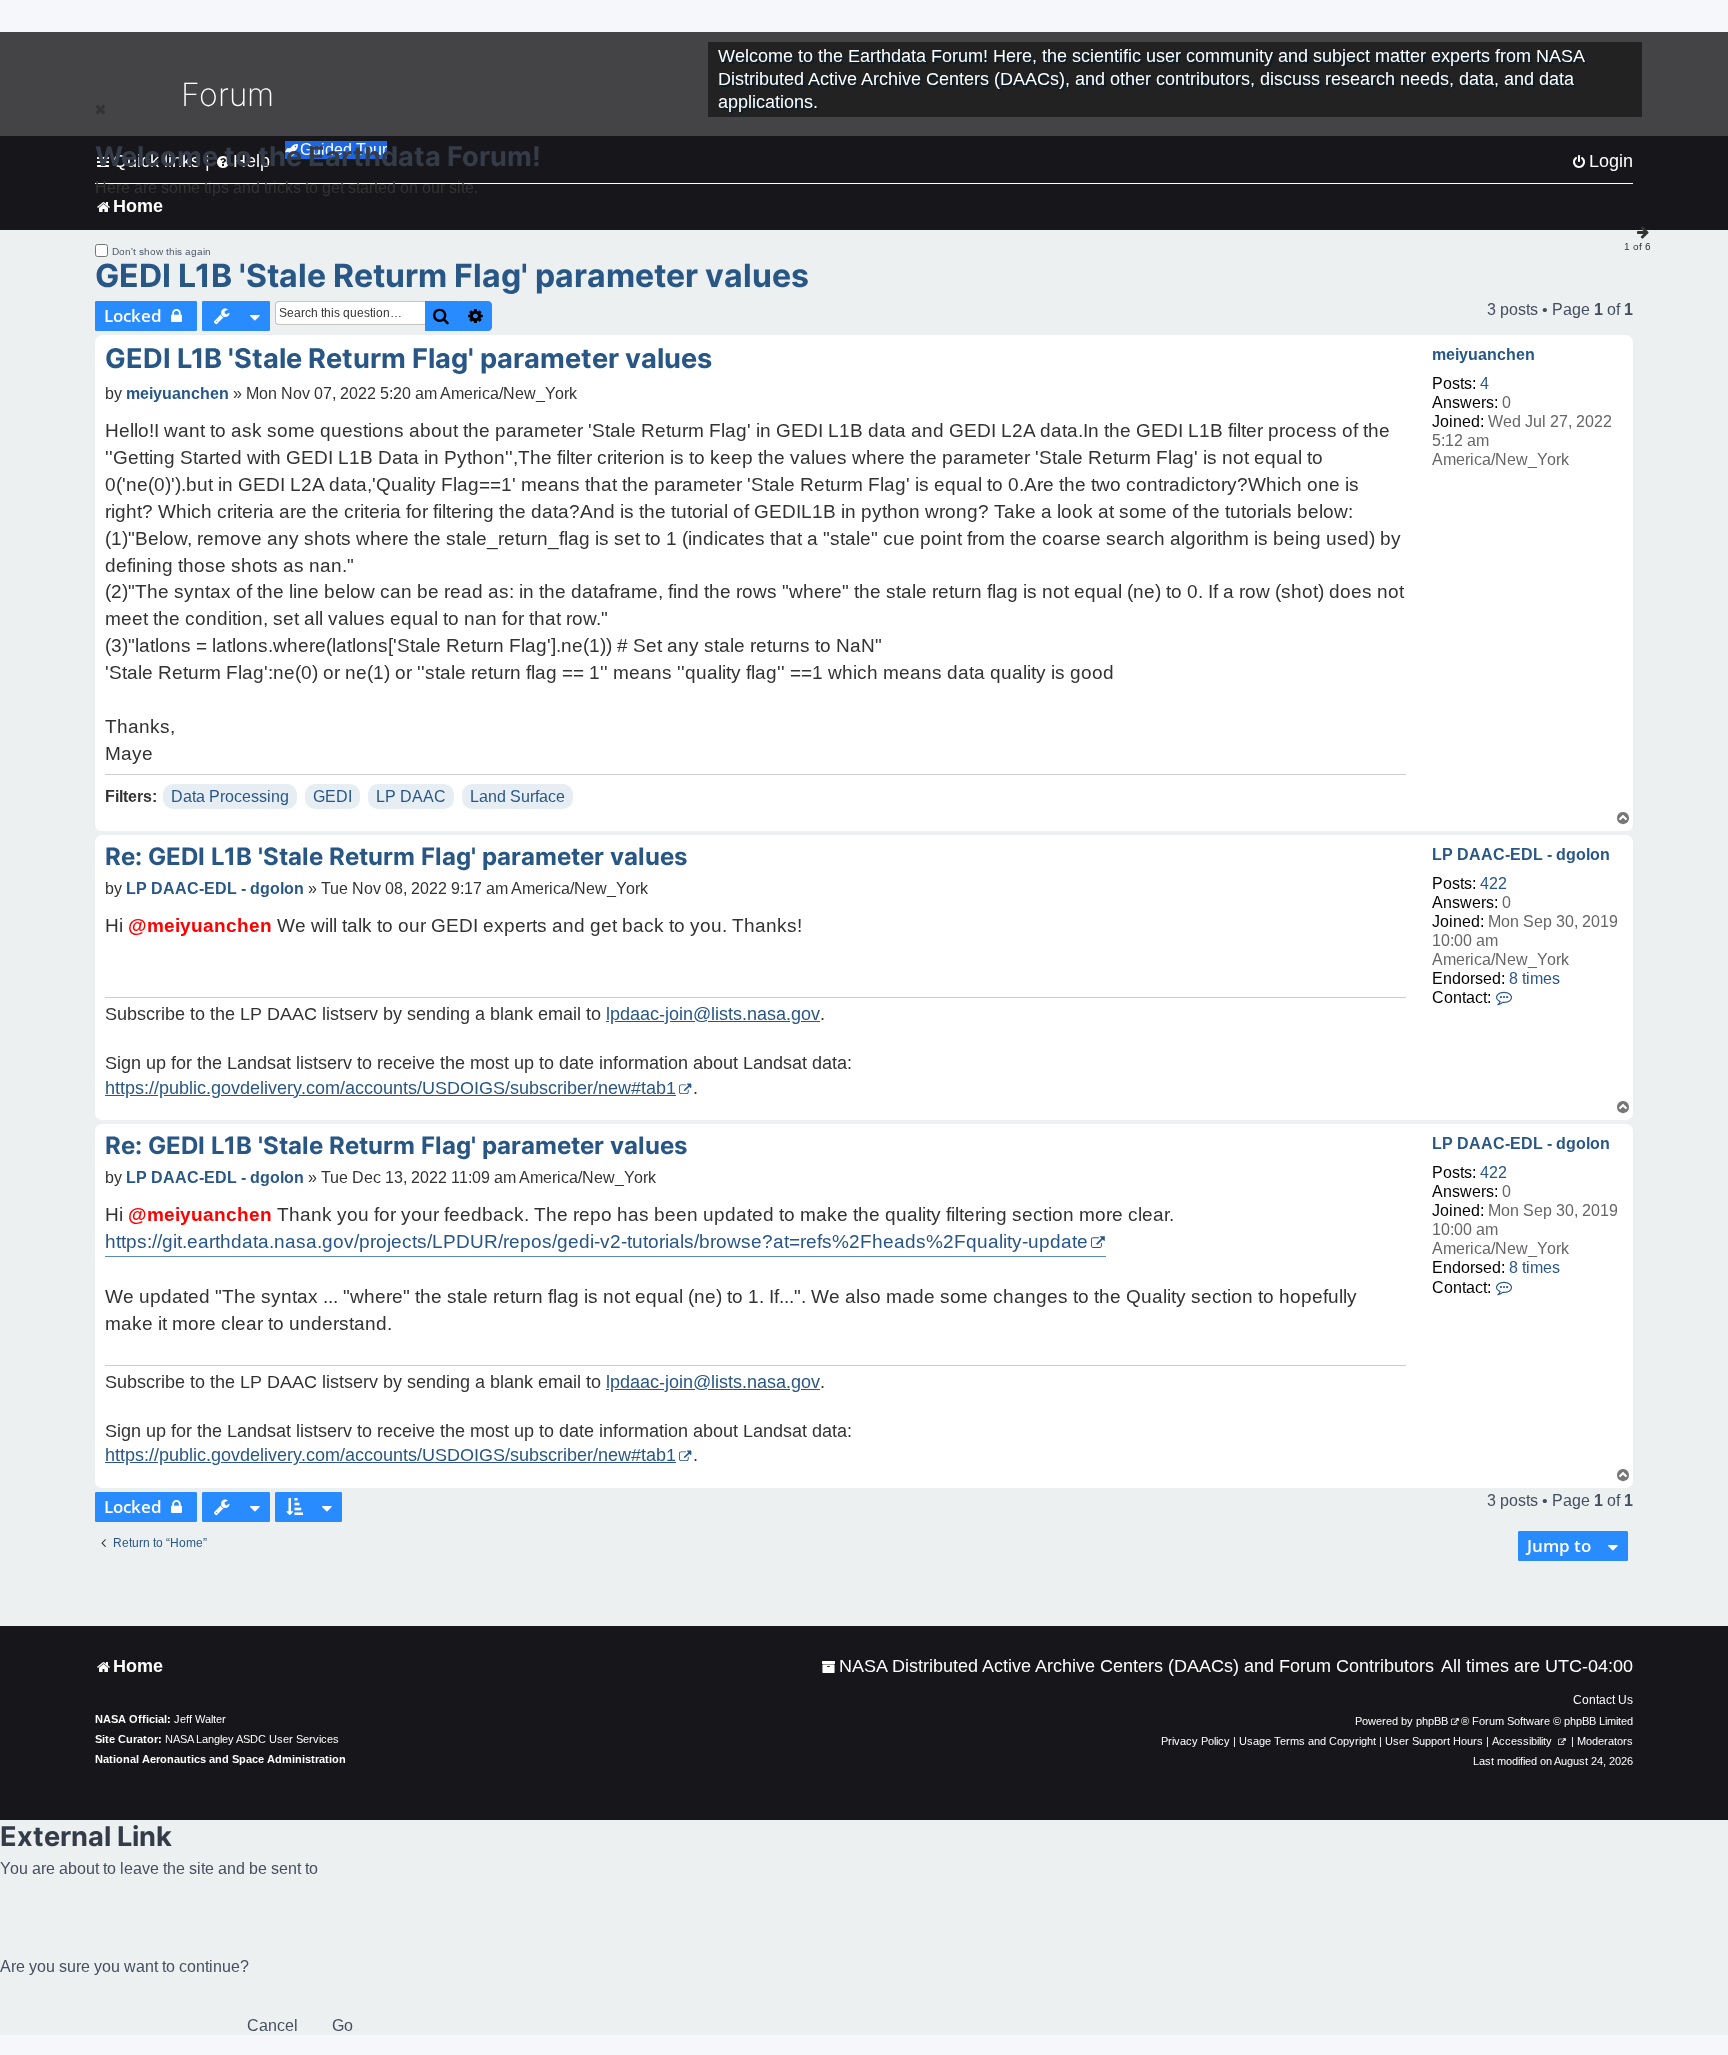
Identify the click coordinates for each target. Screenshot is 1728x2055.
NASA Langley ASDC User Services (252, 1739)
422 (1493, 883)
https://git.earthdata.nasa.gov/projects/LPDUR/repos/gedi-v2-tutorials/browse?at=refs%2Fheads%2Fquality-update (596, 1241)
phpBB (1432, 1721)
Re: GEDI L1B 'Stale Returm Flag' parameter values (396, 856)
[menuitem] (1127, 1666)
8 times (1534, 978)
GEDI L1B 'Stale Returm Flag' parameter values (452, 275)
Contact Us (1603, 1700)
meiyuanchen (1483, 354)
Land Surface (517, 796)
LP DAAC (411, 796)
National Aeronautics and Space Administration (220, 1759)
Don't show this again (161, 251)
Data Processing (230, 796)
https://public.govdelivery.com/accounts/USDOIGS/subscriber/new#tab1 (390, 1088)
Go (342, 2025)
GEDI (332, 796)
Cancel (272, 2025)
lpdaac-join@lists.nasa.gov (713, 1014)
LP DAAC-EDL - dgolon (1521, 854)
